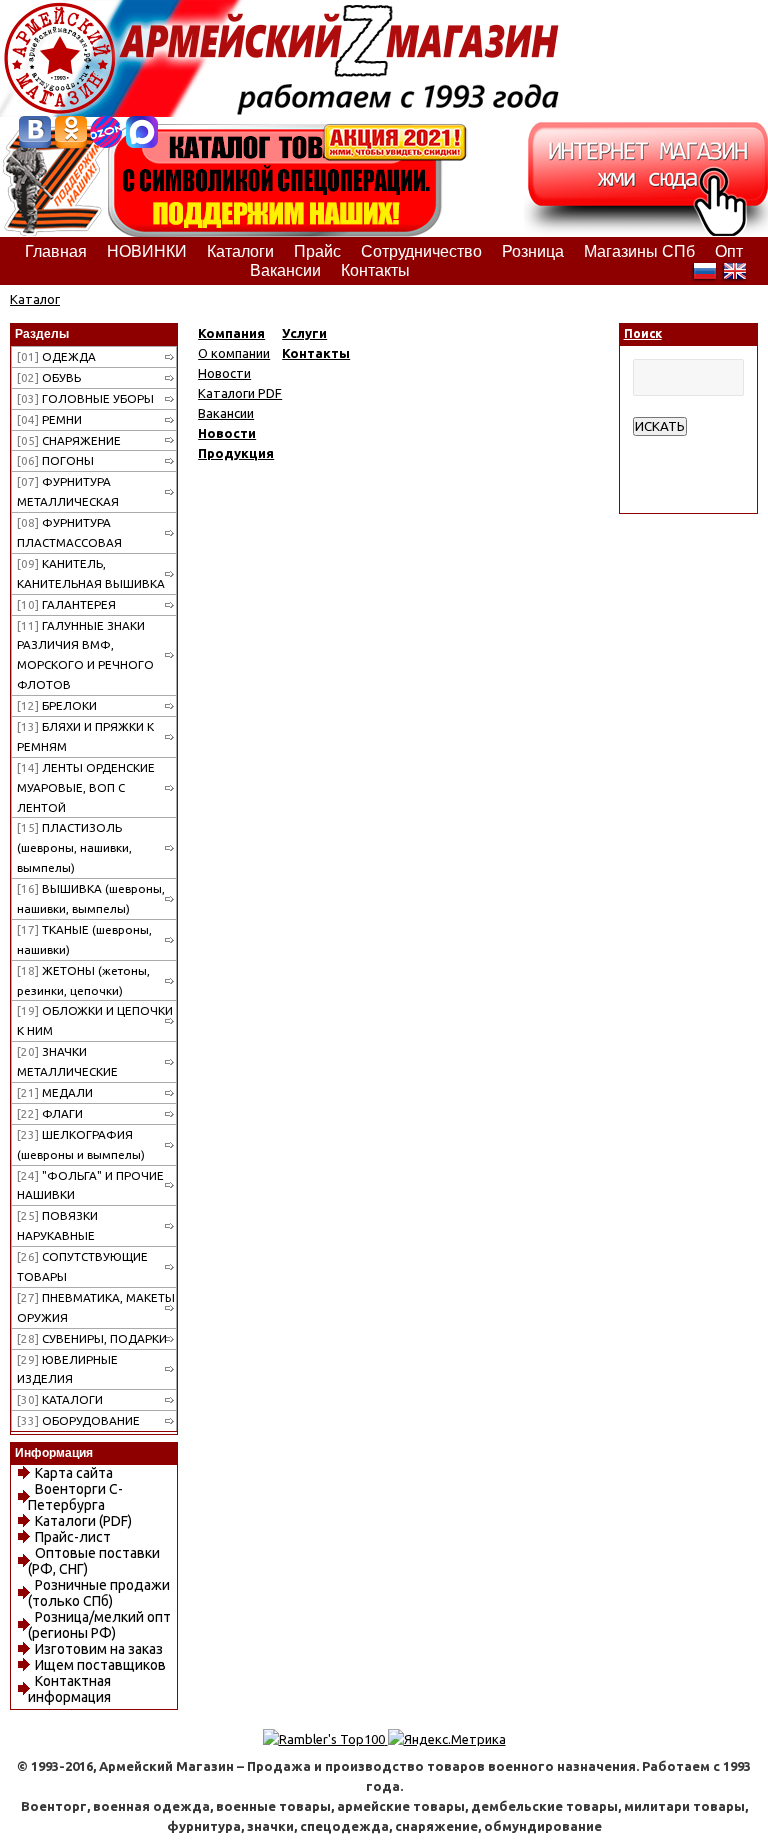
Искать (660, 426)
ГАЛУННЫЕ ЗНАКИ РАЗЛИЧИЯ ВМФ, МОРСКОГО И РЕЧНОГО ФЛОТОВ (85, 655)
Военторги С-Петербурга (75, 1497)
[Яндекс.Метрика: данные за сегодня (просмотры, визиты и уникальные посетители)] (447, 1739)
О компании (234, 353)
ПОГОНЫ (55, 460)
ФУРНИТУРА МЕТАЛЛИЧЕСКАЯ (68, 491)
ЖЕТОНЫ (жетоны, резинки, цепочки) (83, 980)
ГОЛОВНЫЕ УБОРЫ (85, 398)
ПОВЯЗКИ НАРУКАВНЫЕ (57, 1225)
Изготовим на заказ (99, 1649)
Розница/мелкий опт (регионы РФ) (99, 1625)
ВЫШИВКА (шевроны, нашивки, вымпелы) (91, 898)
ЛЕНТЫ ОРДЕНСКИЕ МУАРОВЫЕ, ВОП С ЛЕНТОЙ (86, 787)
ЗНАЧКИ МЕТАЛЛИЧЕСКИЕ (67, 1061)
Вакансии (226, 413)
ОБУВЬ (49, 377)
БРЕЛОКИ (57, 705)
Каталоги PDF (240, 393)
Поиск (643, 333)
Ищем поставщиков (100, 1665)
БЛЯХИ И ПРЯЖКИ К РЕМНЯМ (85, 736)
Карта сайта (74, 1473)
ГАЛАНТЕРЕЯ (66, 604)
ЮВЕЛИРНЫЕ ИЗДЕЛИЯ (67, 1369)
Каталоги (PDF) (83, 1521)
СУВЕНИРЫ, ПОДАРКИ (92, 1338)
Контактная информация (69, 1689)
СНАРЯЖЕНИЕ (69, 440)
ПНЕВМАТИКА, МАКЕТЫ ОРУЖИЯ (96, 1307)
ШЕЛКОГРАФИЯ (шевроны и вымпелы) (81, 1144)
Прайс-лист (73, 1537)
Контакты (316, 353)
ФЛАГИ (50, 1113)
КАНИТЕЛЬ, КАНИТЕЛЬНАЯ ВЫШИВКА (91, 573)
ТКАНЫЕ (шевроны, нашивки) (84, 939)
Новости (224, 373)
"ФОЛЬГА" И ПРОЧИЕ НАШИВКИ (90, 1185)
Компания (231, 333)
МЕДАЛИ (55, 1092)
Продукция (236, 453)
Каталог (35, 299)
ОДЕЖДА (56, 356)
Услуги (304, 333)
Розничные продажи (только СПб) (99, 1593)
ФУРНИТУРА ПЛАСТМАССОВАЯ (69, 532)
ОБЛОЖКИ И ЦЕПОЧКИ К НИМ (95, 1020)
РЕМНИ (49, 419)
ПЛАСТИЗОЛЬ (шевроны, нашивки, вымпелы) (74, 847)
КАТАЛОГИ (60, 1399)
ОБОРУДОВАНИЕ (78, 1420)
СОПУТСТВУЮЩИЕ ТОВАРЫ (82, 1266)
